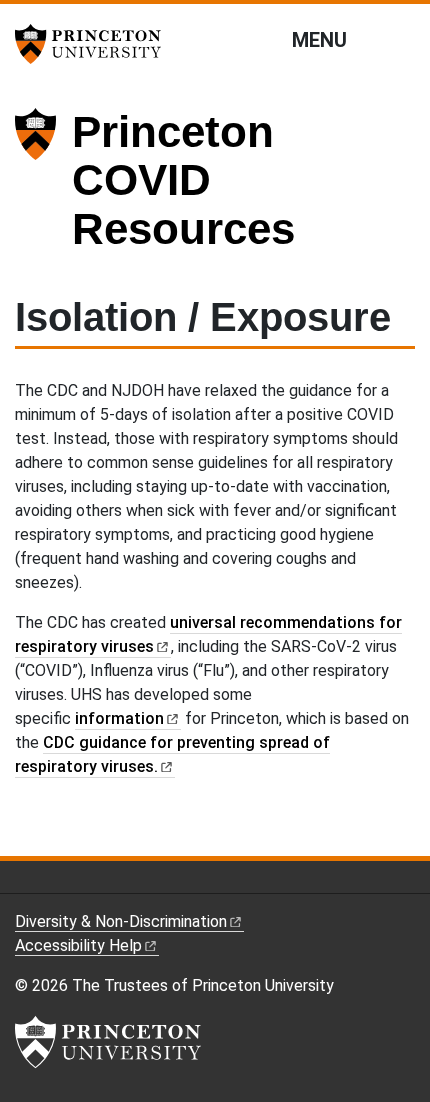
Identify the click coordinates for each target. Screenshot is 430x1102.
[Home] (43, 188)
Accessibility (78, 945)
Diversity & (121, 921)
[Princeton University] (95, 44)
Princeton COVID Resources (183, 180)
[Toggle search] (402, 39)
